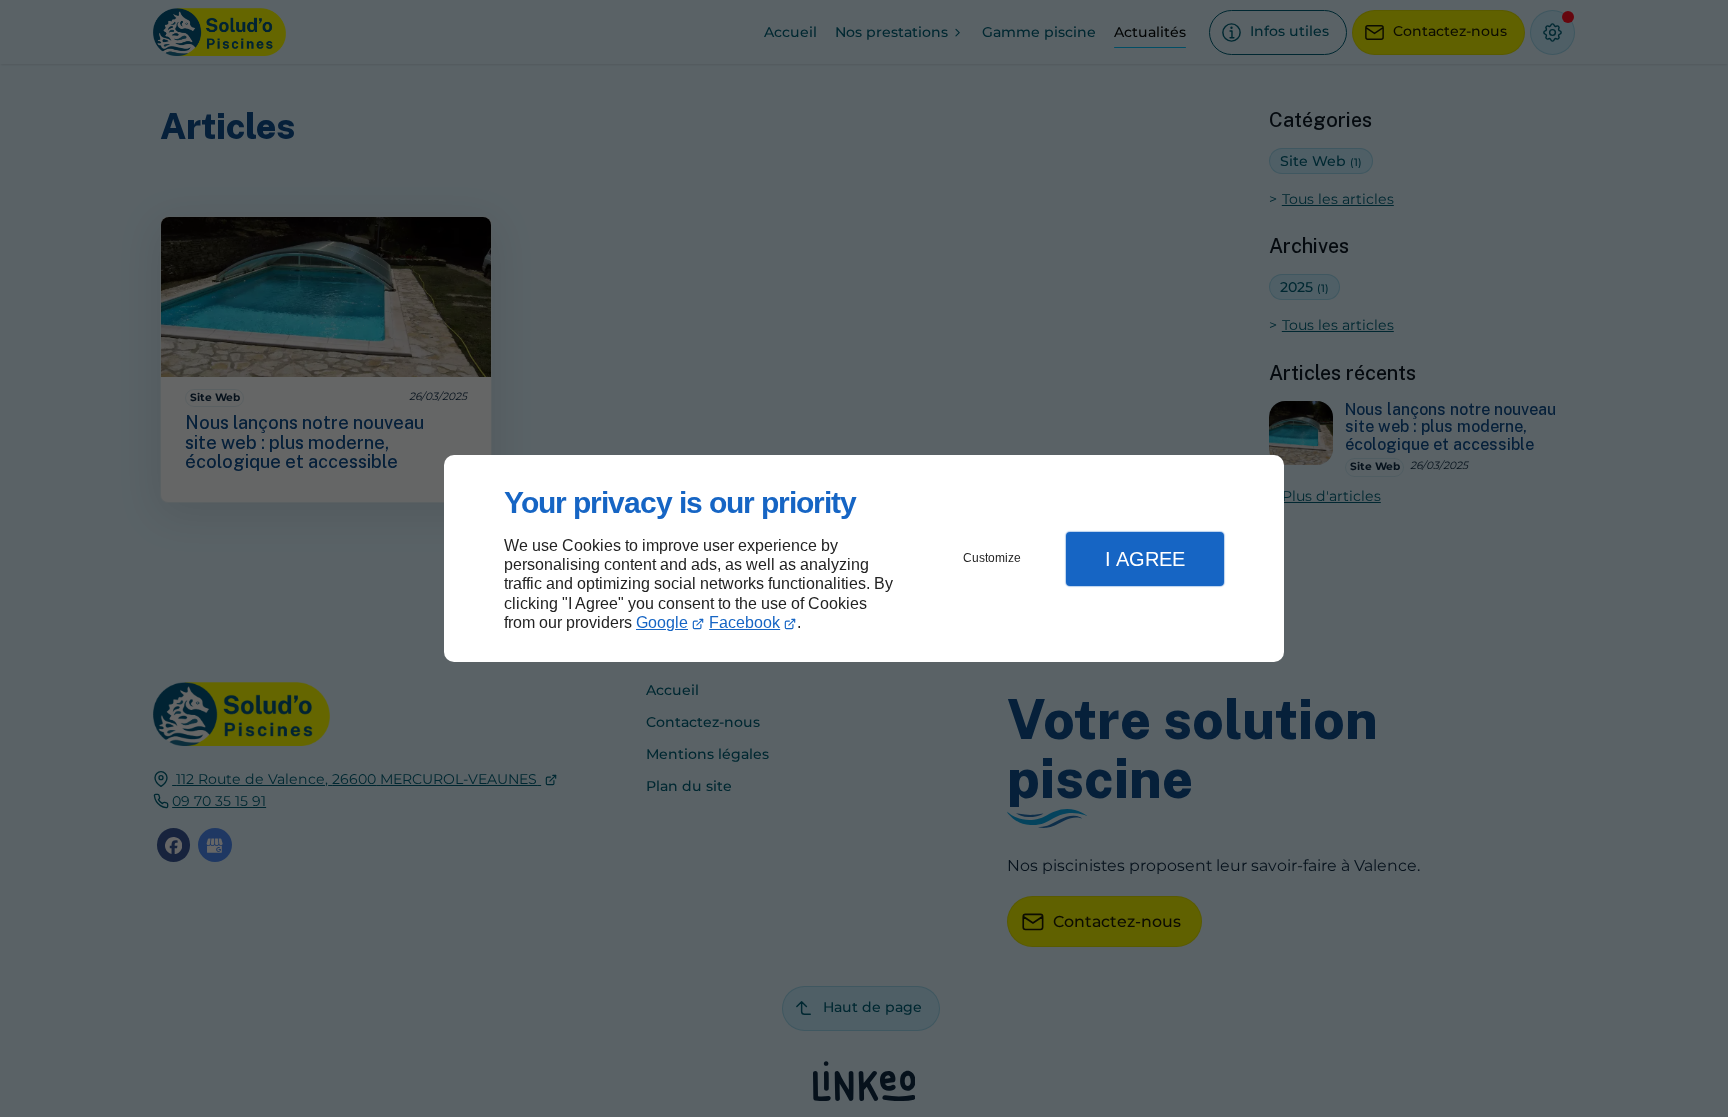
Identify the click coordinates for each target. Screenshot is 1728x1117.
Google (662, 622)
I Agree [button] (1145, 559)
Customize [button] (992, 558)
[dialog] (864, 558)
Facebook (744, 622)
